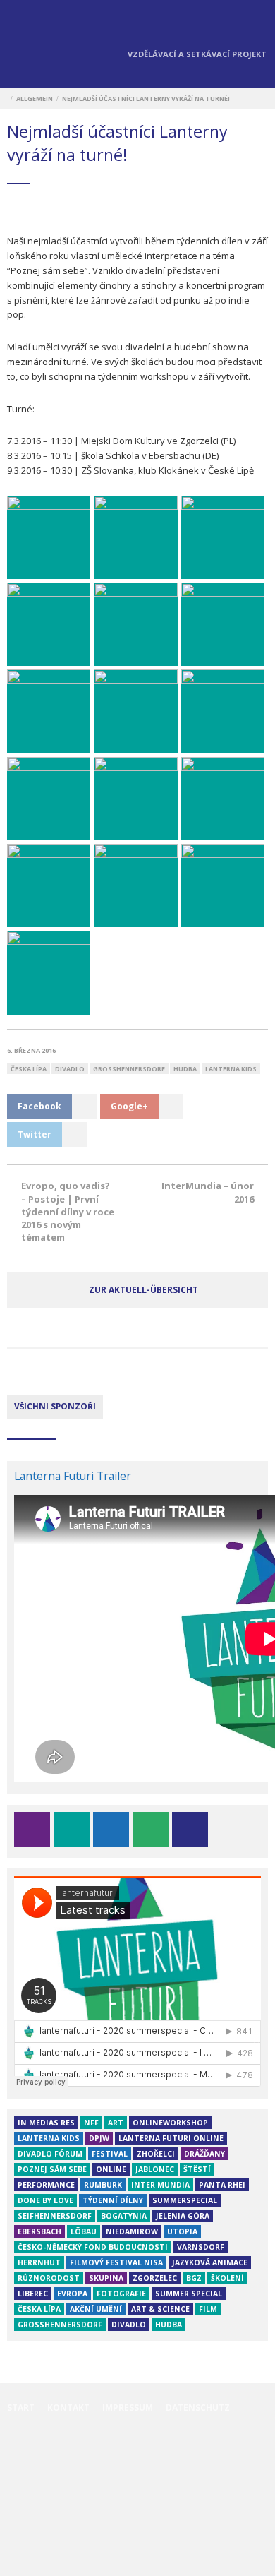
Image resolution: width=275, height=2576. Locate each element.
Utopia (182, 2231)
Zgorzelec (155, 2278)
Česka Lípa (29, 1069)
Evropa (72, 2294)
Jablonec (155, 2169)
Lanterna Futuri (35, 46)
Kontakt (68, 2408)
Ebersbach (39, 2231)
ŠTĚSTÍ (197, 2169)
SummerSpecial (185, 2200)
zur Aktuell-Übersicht (143, 1290)
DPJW (99, 2138)
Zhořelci (156, 2154)
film (208, 2309)
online (111, 2169)
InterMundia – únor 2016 (208, 1192)
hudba (185, 1069)
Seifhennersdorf (55, 2216)
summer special (189, 2294)
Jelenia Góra (183, 2216)
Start (21, 2408)
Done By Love (45, 2200)
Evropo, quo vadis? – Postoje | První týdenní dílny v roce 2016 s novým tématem (68, 1211)
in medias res (46, 2123)
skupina (106, 2278)
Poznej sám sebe (52, 2169)
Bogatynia (124, 2216)
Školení (227, 2278)
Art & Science (160, 2309)
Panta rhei (222, 2185)
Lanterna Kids (231, 1069)
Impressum (128, 2408)
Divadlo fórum (50, 2154)
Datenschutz (198, 2408)
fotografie (121, 2294)
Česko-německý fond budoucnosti (93, 2247)
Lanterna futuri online (171, 2138)
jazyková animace (210, 2262)
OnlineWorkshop (170, 2123)
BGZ (194, 2278)
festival (110, 2154)
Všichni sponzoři (55, 1406)
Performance (46, 2185)
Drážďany (204, 2154)
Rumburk (103, 2185)
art (116, 2123)
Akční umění (96, 2309)
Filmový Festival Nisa (116, 2262)
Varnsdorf (201, 2247)
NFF (91, 2123)
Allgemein (35, 99)
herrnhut (39, 2262)
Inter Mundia (160, 2185)
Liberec (33, 2294)
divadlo (70, 1069)
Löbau (84, 2231)
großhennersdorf (129, 1069)
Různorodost (49, 2278)
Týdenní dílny (113, 2200)
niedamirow (132, 2231)
